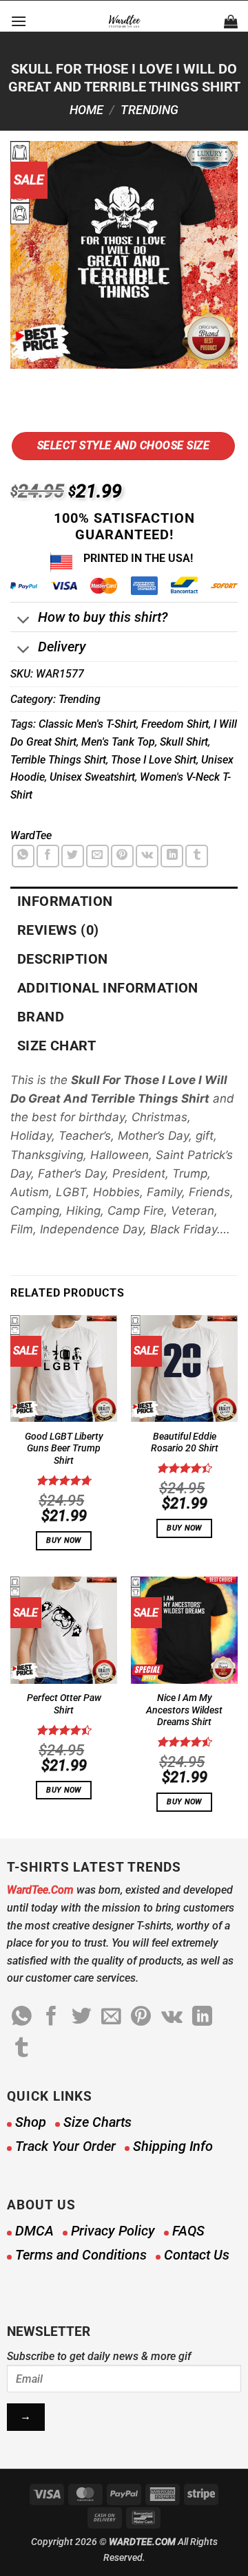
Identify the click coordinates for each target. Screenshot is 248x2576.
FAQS (188, 2231)
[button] (19, 21)
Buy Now (63, 1540)
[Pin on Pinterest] (122, 856)
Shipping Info (173, 2146)
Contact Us (197, 2255)
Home (86, 110)
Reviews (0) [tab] (58, 930)
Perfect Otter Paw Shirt (64, 1704)
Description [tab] (62, 959)
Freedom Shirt (175, 724)
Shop (31, 2122)
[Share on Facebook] (48, 856)
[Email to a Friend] (97, 856)
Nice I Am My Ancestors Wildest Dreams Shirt (184, 1710)
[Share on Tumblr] (197, 856)
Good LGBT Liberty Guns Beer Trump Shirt (64, 1448)
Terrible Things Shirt (58, 760)
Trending (149, 110)
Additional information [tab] (108, 988)
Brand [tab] (41, 1017)
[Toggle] (24, 621)
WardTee (31, 835)
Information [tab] (65, 901)
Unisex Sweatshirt (92, 777)
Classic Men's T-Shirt (87, 724)
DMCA (34, 2231)
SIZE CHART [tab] (56, 1046)
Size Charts (97, 2122)
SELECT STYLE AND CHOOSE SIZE (123, 445)
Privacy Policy (113, 2231)
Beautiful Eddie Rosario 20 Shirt (185, 1442)
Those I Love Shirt (154, 760)
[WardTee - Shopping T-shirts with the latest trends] (124, 21)
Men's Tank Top (118, 742)
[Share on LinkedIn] (172, 856)
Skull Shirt (184, 742)
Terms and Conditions (81, 2255)
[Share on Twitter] (73, 856)
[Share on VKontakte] (147, 856)
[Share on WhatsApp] (23, 856)
